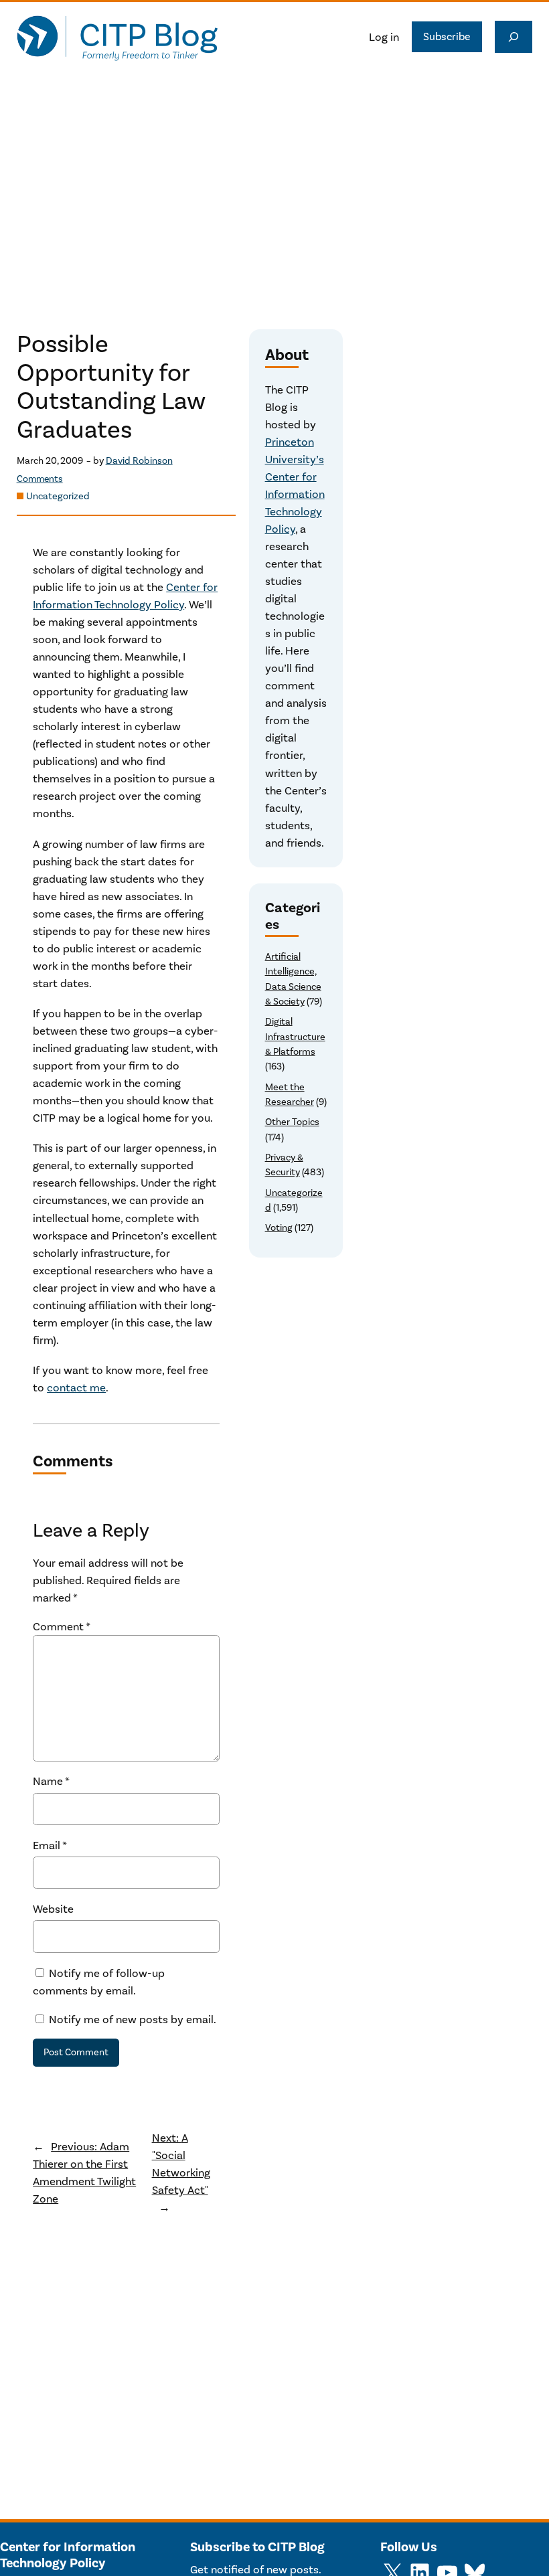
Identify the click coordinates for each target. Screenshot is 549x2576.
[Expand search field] (514, 37)
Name (51, 1781)
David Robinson (139, 461)
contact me (76, 1387)
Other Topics (292, 1122)
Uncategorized (58, 496)
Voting (279, 1228)
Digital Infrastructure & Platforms (295, 1037)
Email (50, 1845)
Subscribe (447, 36)
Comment (62, 1626)
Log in (384, 37)
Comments (40, 479)
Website (53, 1909)
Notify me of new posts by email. (133, 2019)
